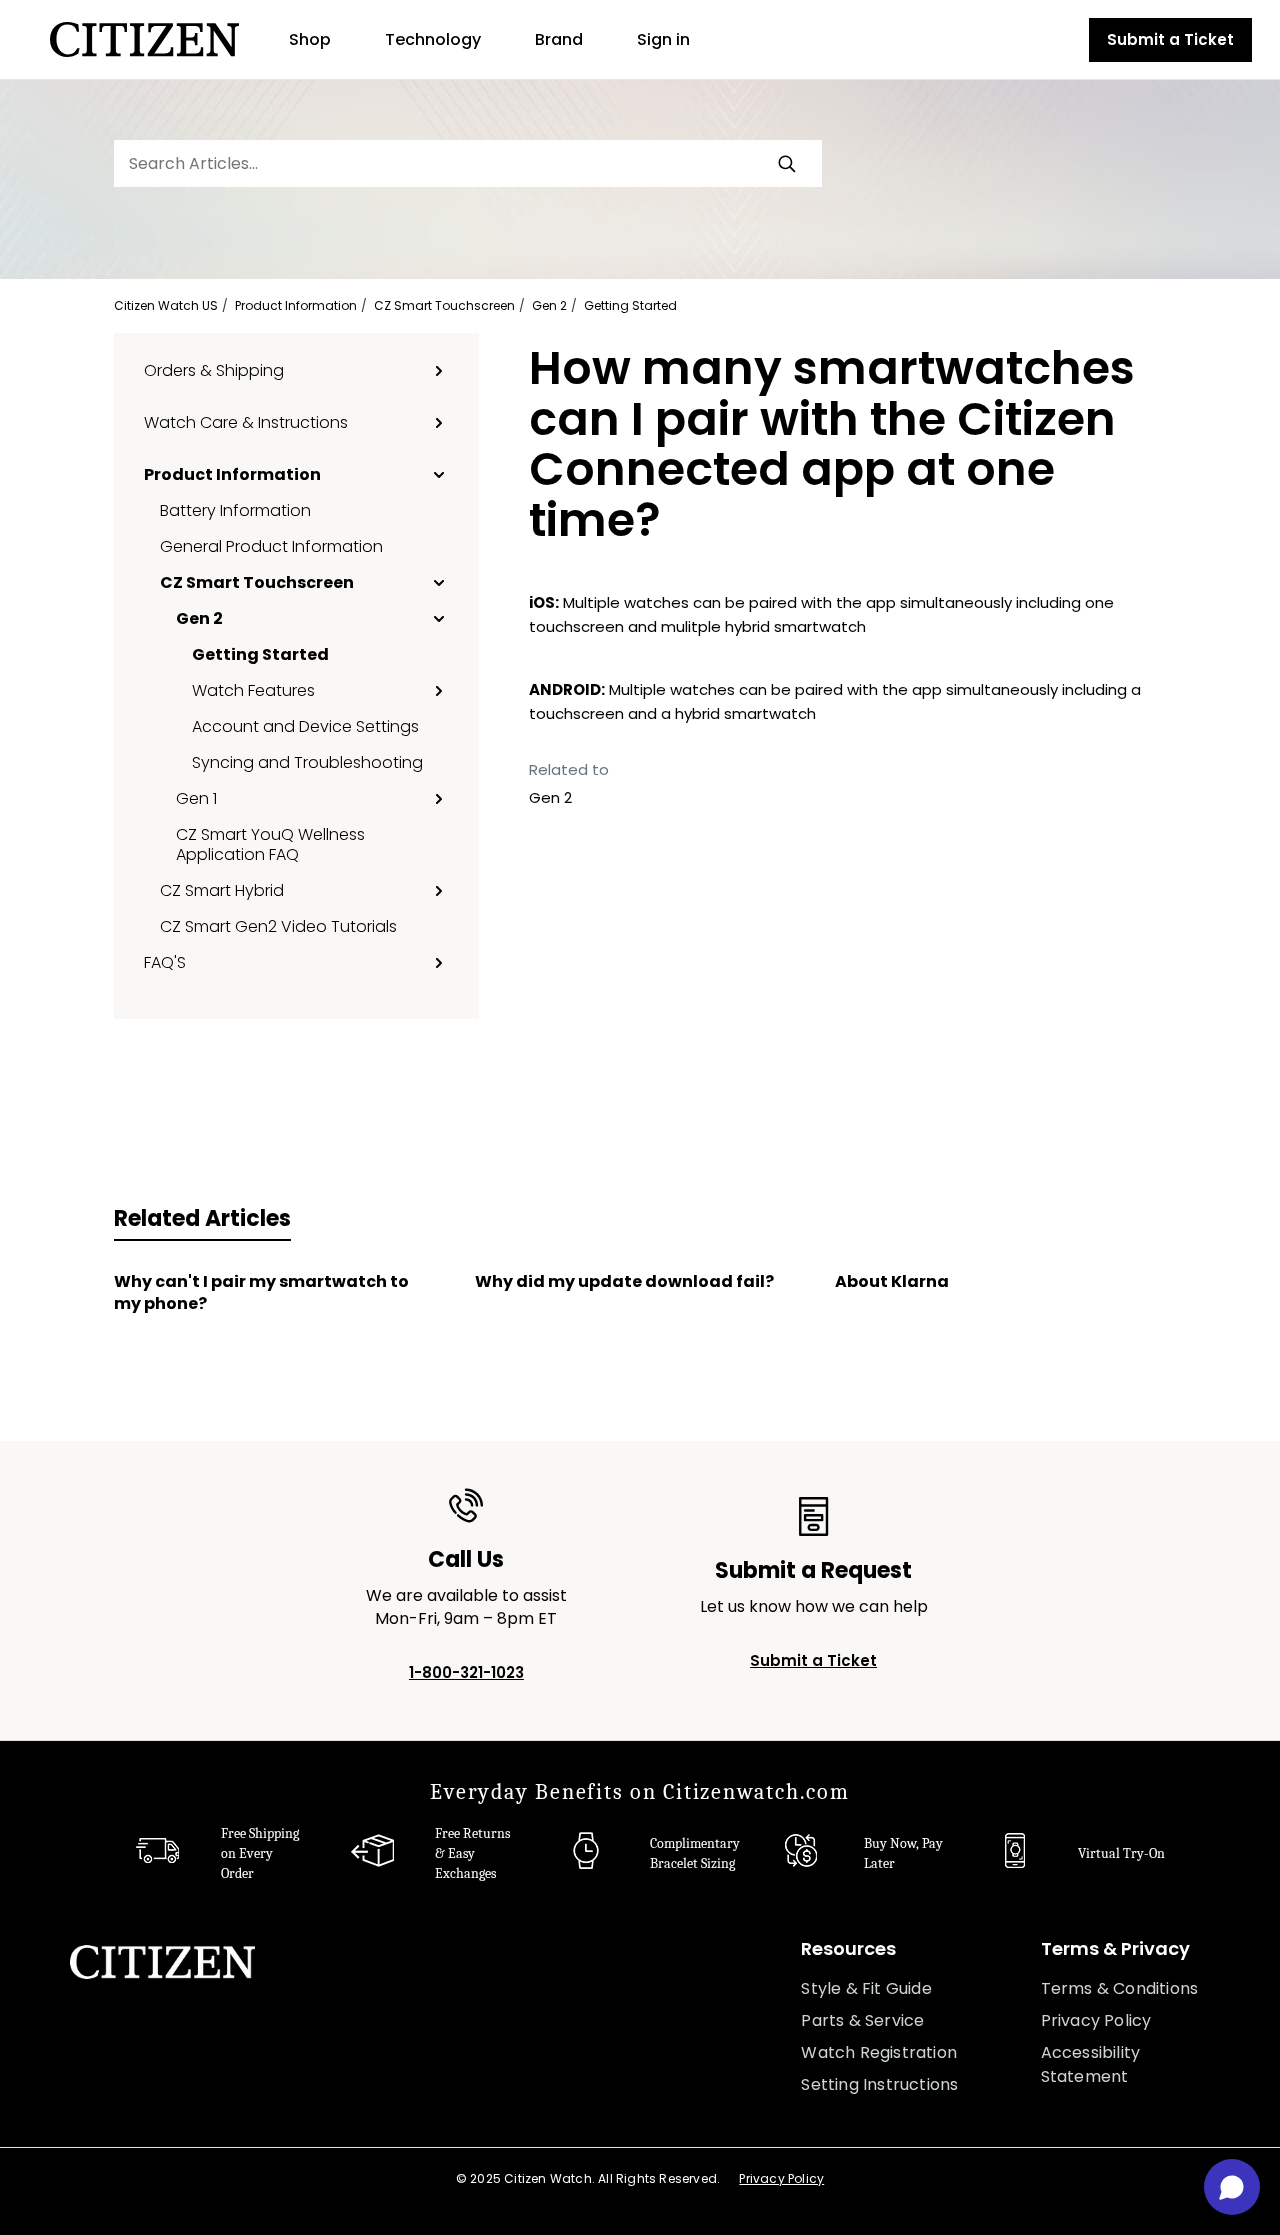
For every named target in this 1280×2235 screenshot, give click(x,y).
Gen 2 (549, 305)
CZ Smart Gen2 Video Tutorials (278, 926)
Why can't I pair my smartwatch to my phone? (261, 1293)
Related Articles (202, 1218)
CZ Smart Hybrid (222, 890)
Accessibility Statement (1091, 2064)
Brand (559, 39)
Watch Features (253, 690)
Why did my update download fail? (624, 1282)
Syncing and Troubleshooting (307, 762)
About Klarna (892, 1282)
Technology (433, 39)
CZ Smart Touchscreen (444, 305)
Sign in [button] (663, 39)
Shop (310, 39)
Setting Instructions (879, 2084)
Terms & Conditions (1120, 1988)
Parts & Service (862, 2020)
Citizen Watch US (166, 305)
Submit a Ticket (1170, 39)
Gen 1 (196, 798)
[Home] (144, 39)
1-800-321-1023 (466, 1672)
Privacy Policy (1096, 2020)
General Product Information (271, 546)
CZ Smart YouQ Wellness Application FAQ (270, 844)
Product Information (296, 305)
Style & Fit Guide (866, 1988)
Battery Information (235, 510)
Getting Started (630, 305)
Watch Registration (879, 2052)
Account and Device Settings (305, 726)
